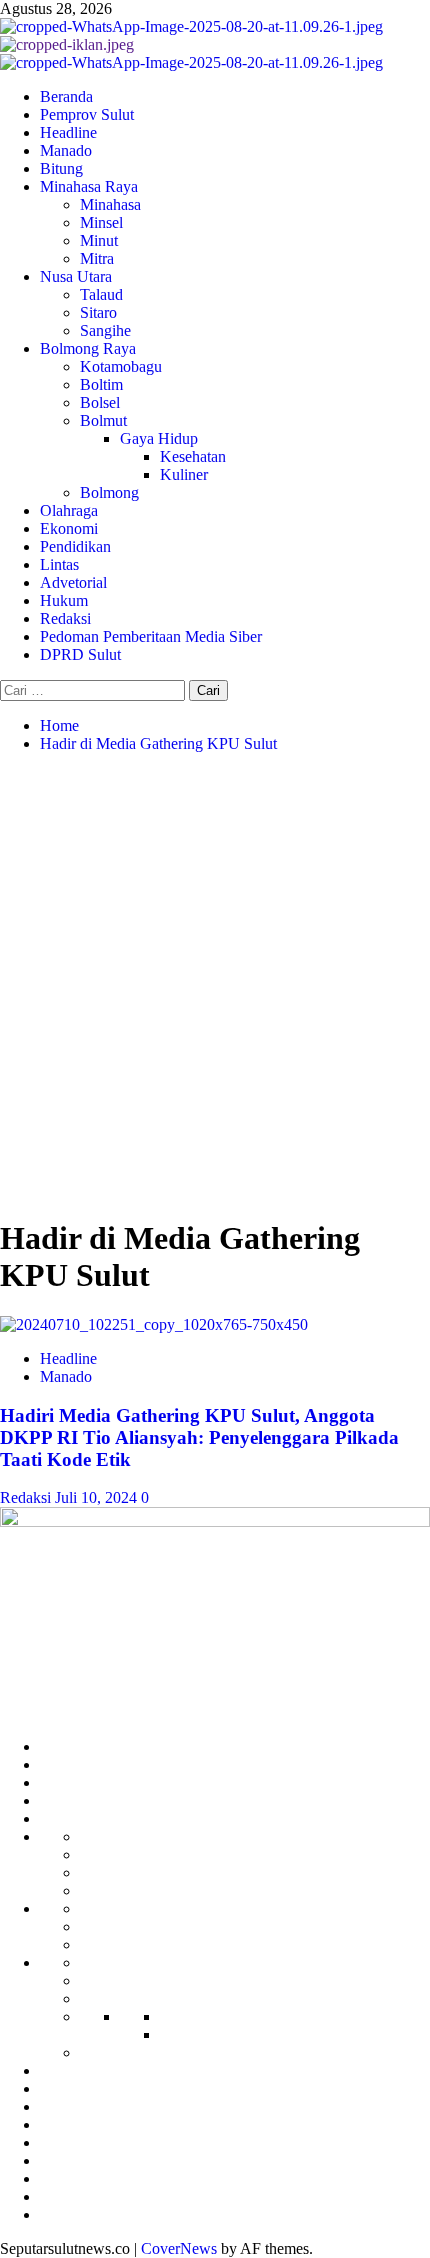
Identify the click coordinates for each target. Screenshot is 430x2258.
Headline (68, 132)
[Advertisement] (215, 984)
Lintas (59, 564)
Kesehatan (193, 456)
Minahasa (110, 204)
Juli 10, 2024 (98, 1497)
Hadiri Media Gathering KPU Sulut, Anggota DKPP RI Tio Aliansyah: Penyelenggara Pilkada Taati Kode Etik (199, 1437)
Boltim (101, 384)
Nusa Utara (76, 276)
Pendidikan (75, 546)
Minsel (101, 222)
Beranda (66, 96)
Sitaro (98, 312)
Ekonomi (69, 528)
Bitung (61, 168)
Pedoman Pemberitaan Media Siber (151, 636)
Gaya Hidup (159, 438)
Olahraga (69, 510)
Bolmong (109, 492)
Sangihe (105, 330)
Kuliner (184, 474)
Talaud (101, 294)
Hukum (64, 600)
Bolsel (100, 402)
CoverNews (179, 2248)
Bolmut (103, 420)
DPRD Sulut (80, 654)
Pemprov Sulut (87, 114)
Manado (66, 150)
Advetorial (73, 582)
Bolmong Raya (88, 348)
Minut (99, 240)
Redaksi (65, 618)
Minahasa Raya (89, 186)
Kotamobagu (121, 366)
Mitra (97, 258)
